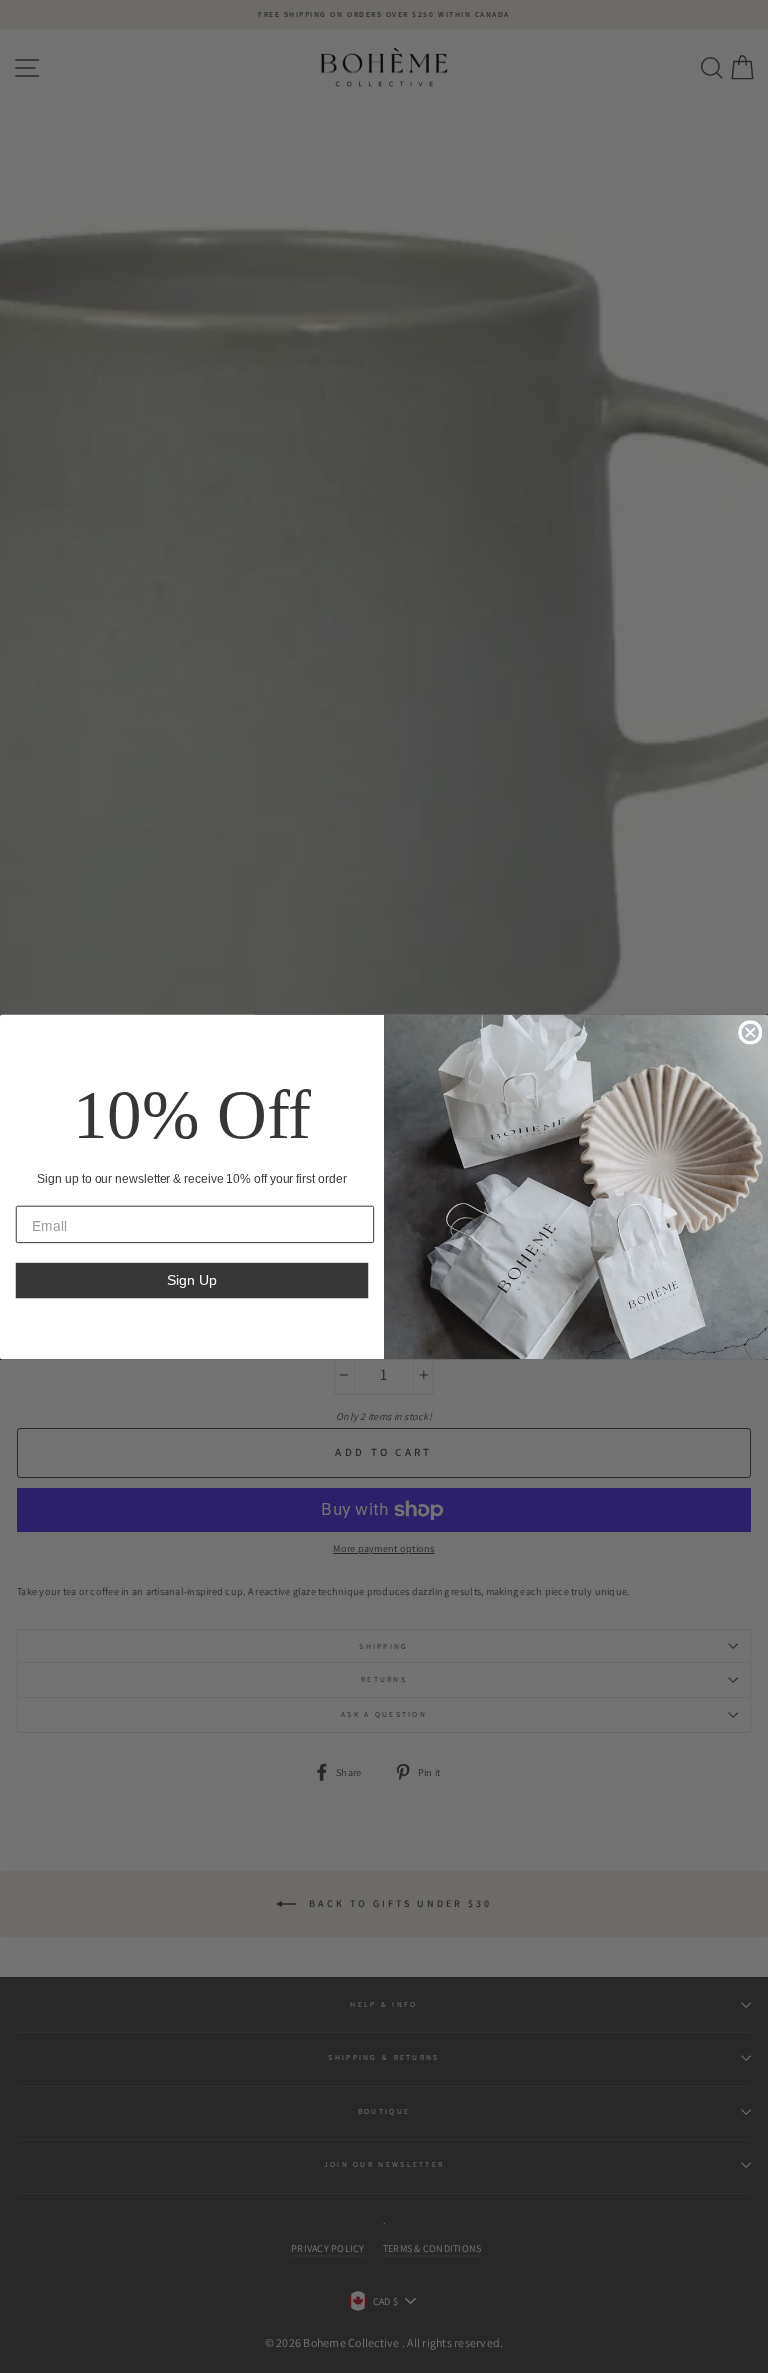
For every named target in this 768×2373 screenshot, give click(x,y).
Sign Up (191, 1280)
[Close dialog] (750, 1032)
